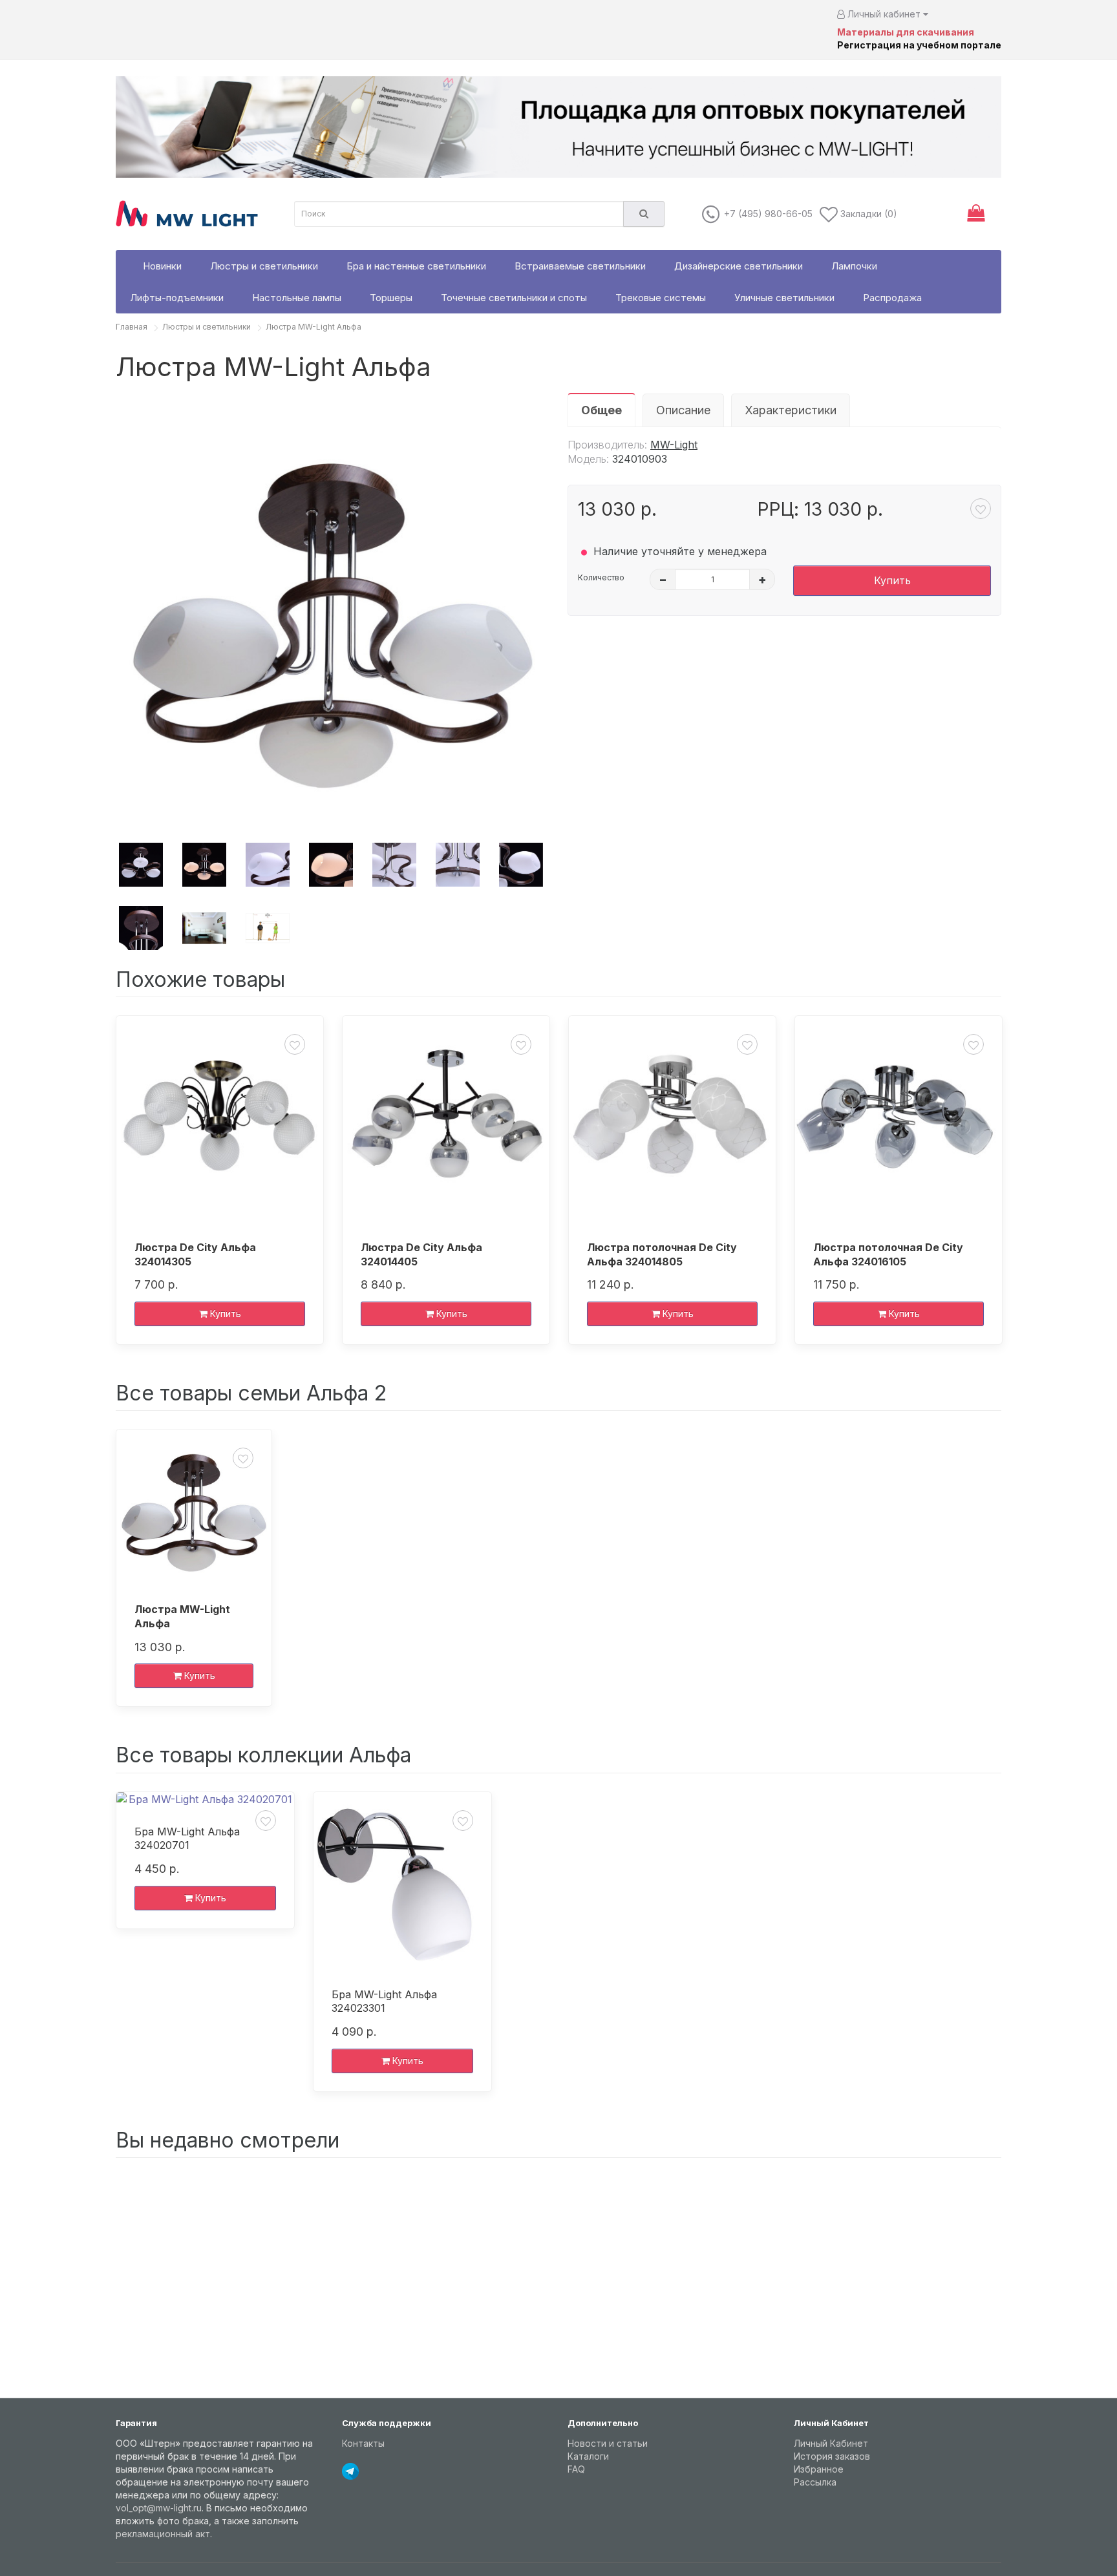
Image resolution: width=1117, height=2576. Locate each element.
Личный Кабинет (831, 2443)
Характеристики (791, 410)
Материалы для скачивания (906, 32)
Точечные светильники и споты (514, 298)
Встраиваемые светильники (580, 266)
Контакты (363, 2443)
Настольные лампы (297, 298)
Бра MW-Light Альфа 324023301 (384, 2001)
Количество (601, 577)
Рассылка (815, 2482)
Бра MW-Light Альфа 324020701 (187, 1839)
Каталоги (588, 2456)
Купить (892, 580)
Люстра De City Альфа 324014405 (421, 1254)
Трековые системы (661, 298)
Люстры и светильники (264, 266)
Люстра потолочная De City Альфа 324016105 (888, 1254)
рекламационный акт (163, 2534)
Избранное (819, 2469)
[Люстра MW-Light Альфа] (333, 610)
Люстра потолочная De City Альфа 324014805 (662, 1254)
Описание (683, 410)
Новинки (162, 266)
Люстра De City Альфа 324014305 (195, 1254)
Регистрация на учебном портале (919, 45)
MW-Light (674, 445)
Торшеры (391, 298)
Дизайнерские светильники (739, 266)
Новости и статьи (608, 2443)
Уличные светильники (784, 298)
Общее (601, 410)
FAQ (576, 2469)
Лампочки (854, 266)
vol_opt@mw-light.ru (159, 2508)
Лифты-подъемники (177, 298)
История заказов (832, 2456)
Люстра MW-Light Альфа (314, 327)
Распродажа (892, 298)
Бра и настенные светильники (416, 266)
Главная (132, 327)
